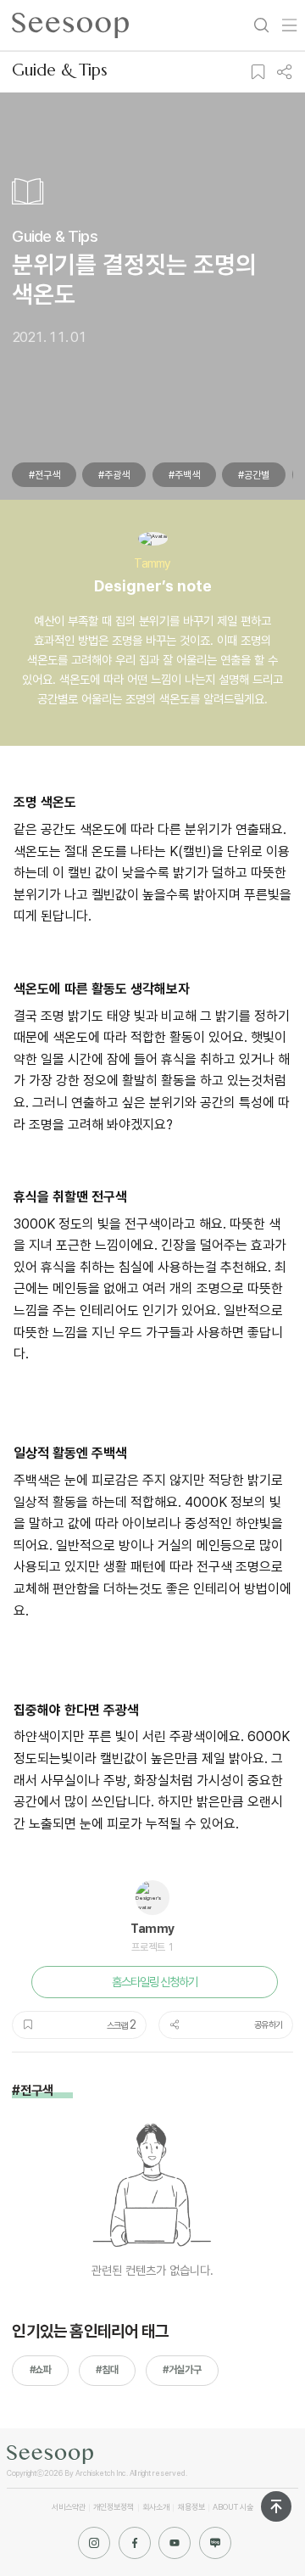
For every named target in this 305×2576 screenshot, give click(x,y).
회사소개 (156, 2507)
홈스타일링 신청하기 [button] (154, 1982)
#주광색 (114, 475)
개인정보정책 (114, 2507)
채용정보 (191, 2507)
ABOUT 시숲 (233, 2507)
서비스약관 (69, 2507)
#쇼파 (41, 2370)
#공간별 (254, 475)
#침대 (107, 2370)
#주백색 (184, 475)
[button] (258, 72)
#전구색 (44, 475)
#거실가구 (182, 2370)
